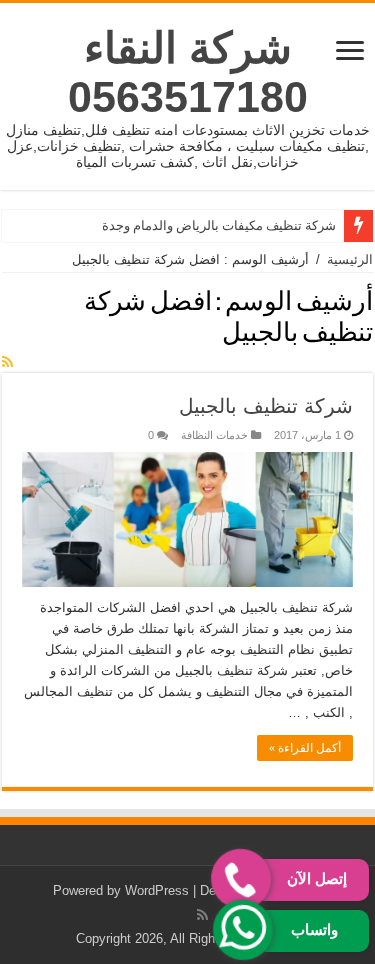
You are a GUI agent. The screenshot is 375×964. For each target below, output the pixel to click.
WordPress (157, 890)
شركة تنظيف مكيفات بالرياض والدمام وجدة (219, 225)
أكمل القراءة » (305, 748)
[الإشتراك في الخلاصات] (7, 362)
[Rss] (202, 915)
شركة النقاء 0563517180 (188, 72)
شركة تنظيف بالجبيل (266, 406)
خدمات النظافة (214, 435)
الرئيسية (350, 259)
